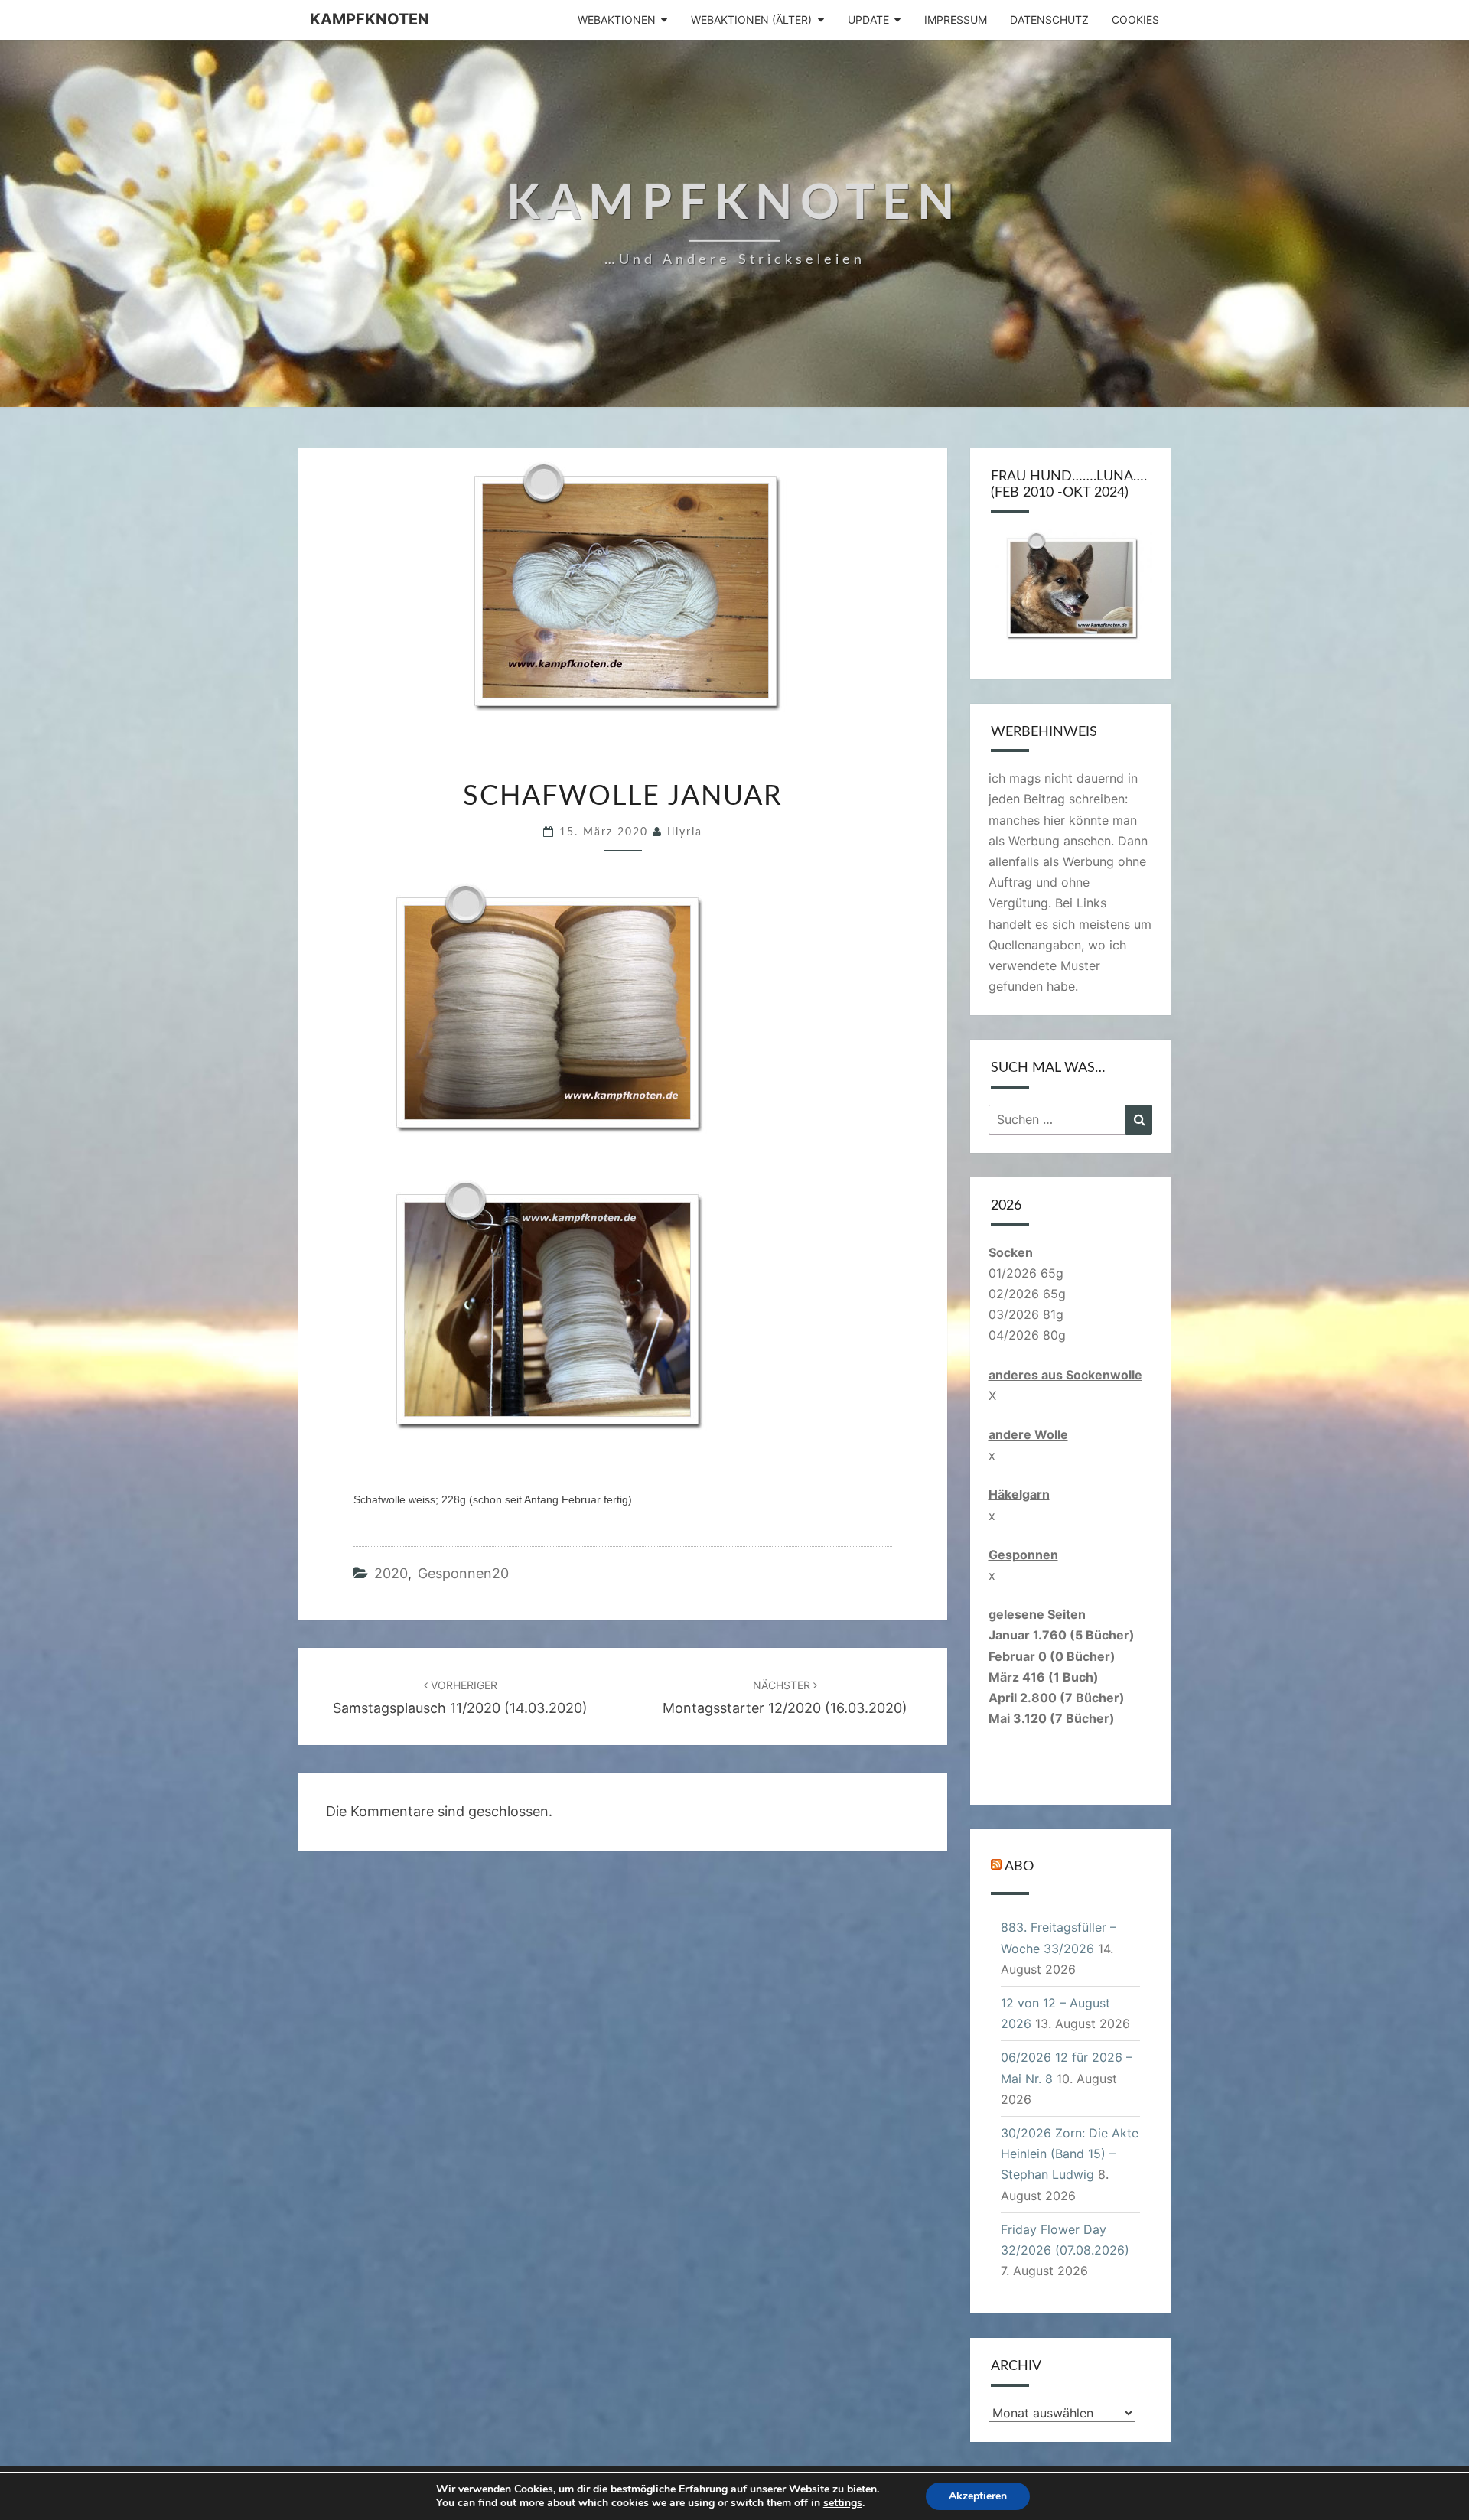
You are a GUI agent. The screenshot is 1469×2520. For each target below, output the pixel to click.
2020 (391, 1573)
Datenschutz (1049, 20)
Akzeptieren (978, 2496)
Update (868, 20)
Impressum (956, 20)
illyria (685, 832)
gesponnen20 (463, 1573)
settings (843, 2503)
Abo (1019, 1867)
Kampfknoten (370, 19)
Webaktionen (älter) (751, 20)
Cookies (1135, 20)
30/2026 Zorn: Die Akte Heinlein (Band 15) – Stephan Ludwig (1070, 2154)
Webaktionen (617, 20)
